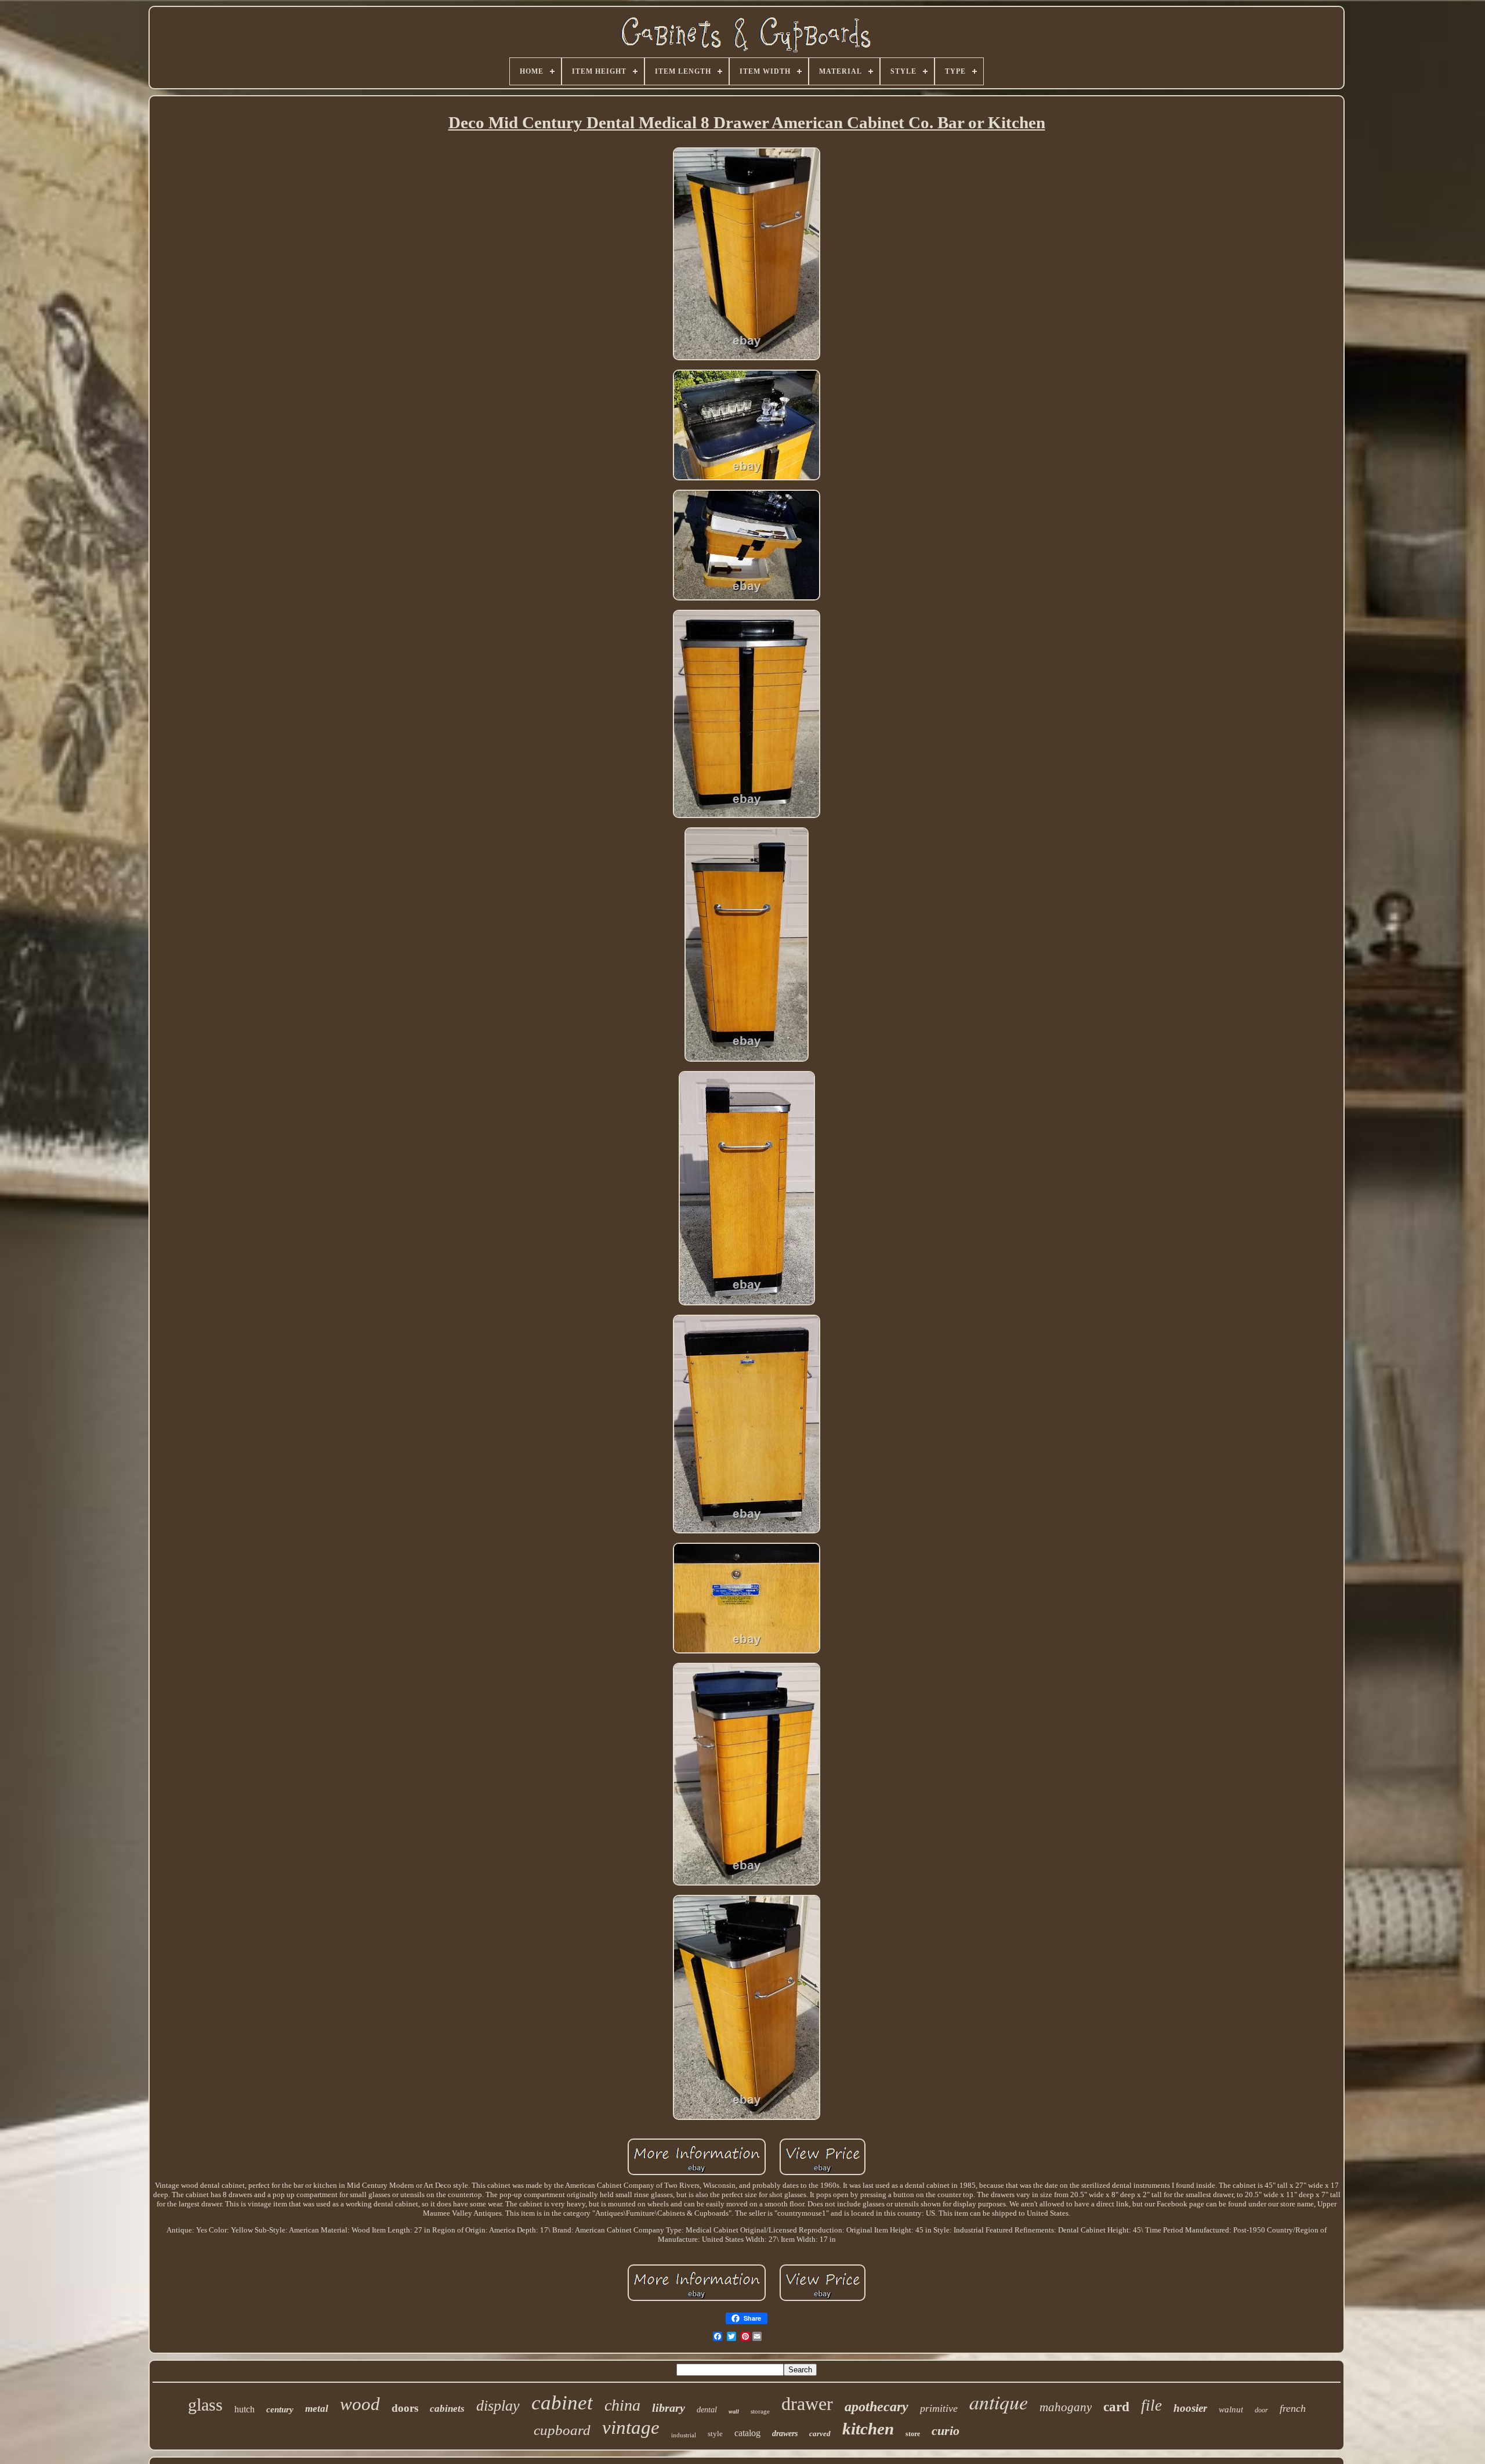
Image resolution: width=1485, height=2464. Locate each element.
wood (360, 2404)
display (498, 2406)
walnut (1231, 2409)
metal (317, 2409)
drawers (785, 2434)
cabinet (562, 2403)
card (1116, 2407)
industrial (684, 2435)
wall (734, 2411)
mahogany (1066, 2407)
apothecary (876, 2407)
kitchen (868, 2429)
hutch (245, 2409)
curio (946, 2431)
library (669, 2408)
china (622, 2405)
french (1293, 2408)
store (913, 2434)
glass (205, 2405)
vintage (631, 2427)
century (280, 2409)
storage (760, 2411)
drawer (807, 2404)
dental (707, 2410)
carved (820, 2434)
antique (999, 2402)
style (715, 2434)
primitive (939, 2408)
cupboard (562, 2430)
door (1261, 2410)
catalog (747, 2433)
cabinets (447, 2409)
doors (405, 2408)
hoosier (1190, 2408)
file (1151, 2405)
